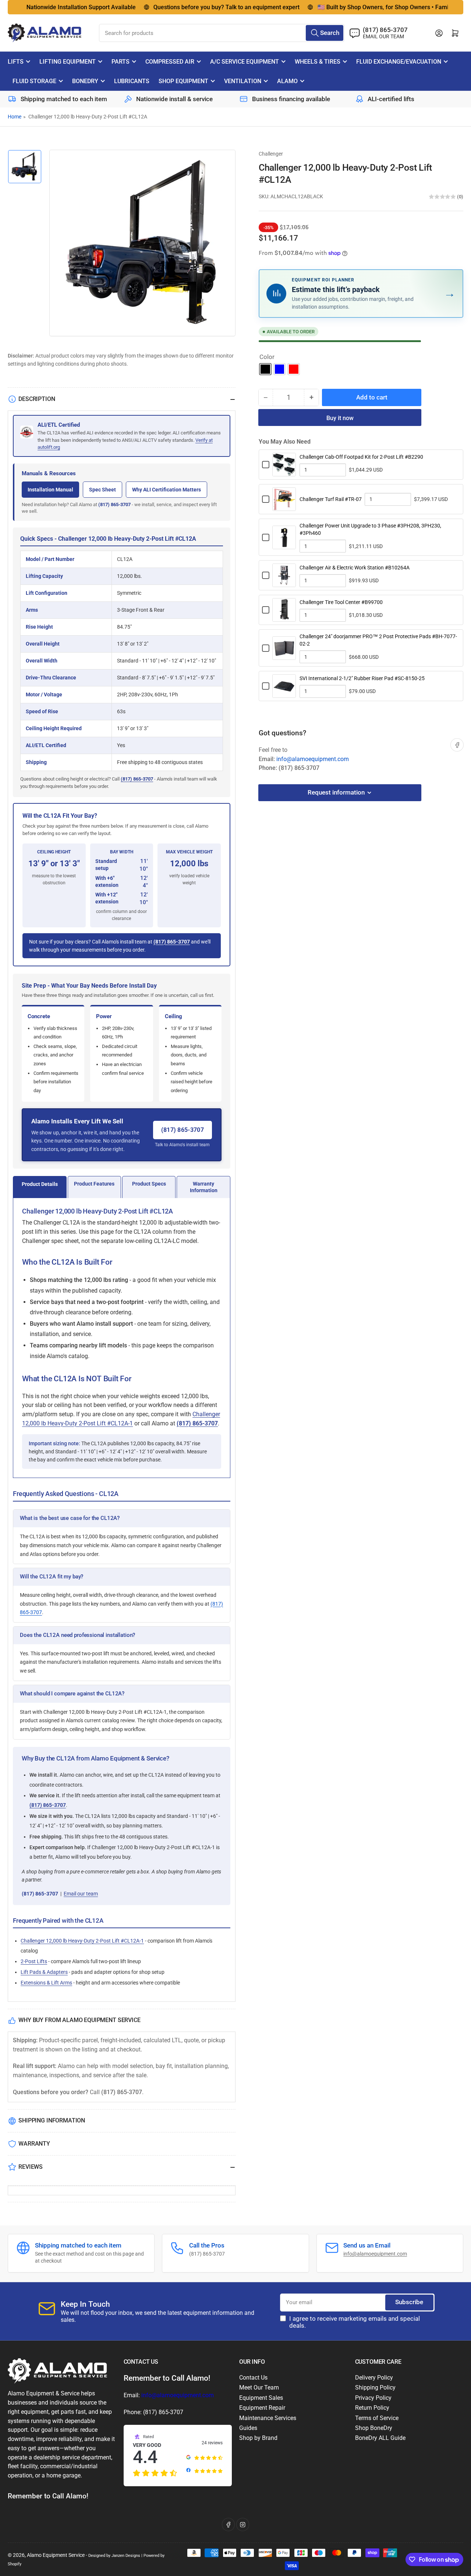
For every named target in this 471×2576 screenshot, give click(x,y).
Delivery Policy (374, 2378)
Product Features (94, 1184)
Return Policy (372, 2408)
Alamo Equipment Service (56, 2555)
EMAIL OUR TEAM (383, 36)
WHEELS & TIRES (318, 62)
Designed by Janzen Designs (114, 2555)
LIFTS (16, 62)
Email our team (81, 1894)
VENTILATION (243, 81)
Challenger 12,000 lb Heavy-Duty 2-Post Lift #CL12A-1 (82, 1941)
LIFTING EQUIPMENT (68, 62)
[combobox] (222, 33)
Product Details (40, 1184)
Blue (279, 369)
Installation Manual (50, 490)
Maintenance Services (268, 2418)
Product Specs (149, 1184)
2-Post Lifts (34, 1961)
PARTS (121, 62)
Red (293, 369)
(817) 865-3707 (114, 504)
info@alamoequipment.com (313, 759)
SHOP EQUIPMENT (183, 81)
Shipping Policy (375, 2387)
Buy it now (340, 418)
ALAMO (287, 81)
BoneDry (85, 81)
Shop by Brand (258, 2438)
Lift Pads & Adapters (44, 1972)
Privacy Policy (373, 2398)
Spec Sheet (102, 490)
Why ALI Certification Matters (167, 490)
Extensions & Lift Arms (46, 1983)
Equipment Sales (261, 2398)
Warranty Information (204, 1187)
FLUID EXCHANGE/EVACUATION (399, 62)
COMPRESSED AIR (170, 62)
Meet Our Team (259, 2387)
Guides (248, 2428)
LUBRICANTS (132, 81)
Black (265, 369)
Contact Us (253, 2378)
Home (15, 117)
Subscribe (409, 2302)
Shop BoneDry (374, 2428)
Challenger (271, 154)
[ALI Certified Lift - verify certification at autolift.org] (27, 436)
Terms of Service (377, 2418)
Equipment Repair (262, 2408)
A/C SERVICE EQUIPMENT (245, 62)
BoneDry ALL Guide (380, 2438)
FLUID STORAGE (34, 81)
